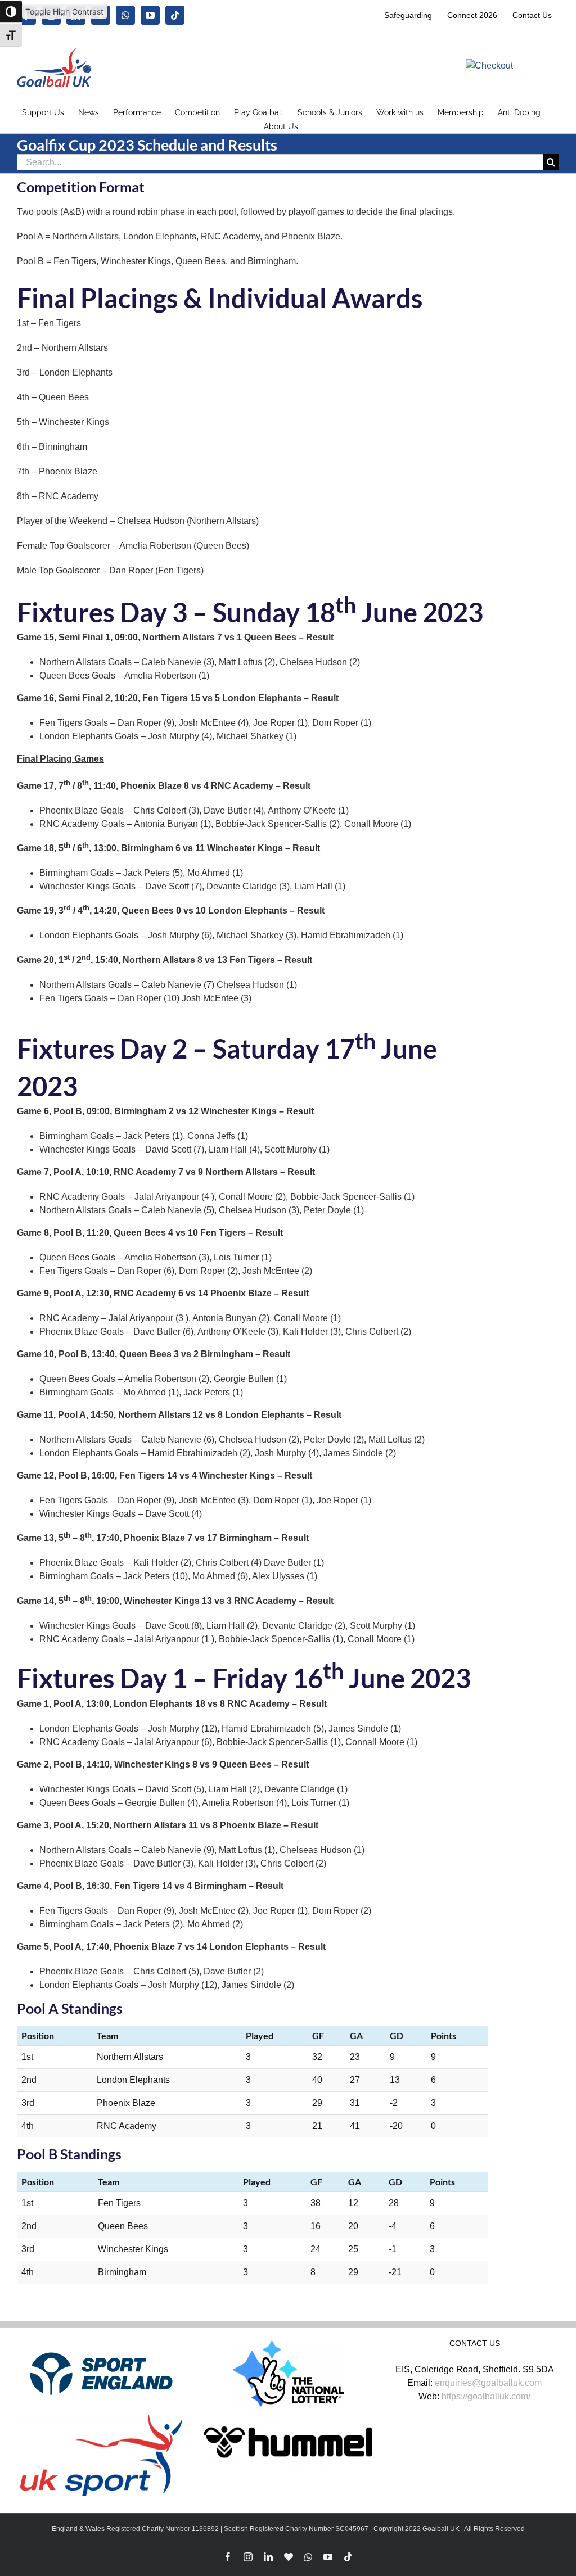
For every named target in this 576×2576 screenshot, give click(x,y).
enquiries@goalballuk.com (488, 2383)
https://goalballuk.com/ (486, 2396)
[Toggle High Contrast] (11, 12)
